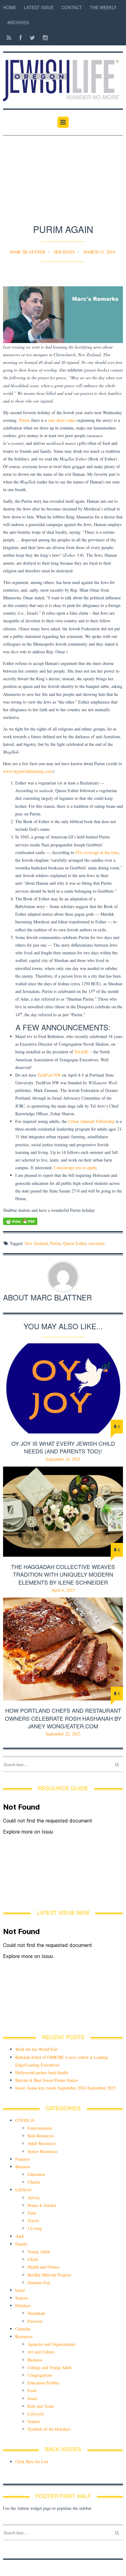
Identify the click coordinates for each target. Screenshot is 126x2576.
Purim (24, 420)
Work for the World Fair (36, 2049)
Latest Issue (39, 7)
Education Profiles (43, 2383)
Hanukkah (36, 2313)
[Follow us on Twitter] (32, 38)
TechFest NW (49, 1075)
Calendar (23, 2329)
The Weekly (103, 7)
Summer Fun (39, 2282)
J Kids (33, 2259)
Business (23, 2167)
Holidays (64, 252)
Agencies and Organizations (52, 2344)
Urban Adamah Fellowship (91, 1121)
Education (36, 2174)
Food (32, 2390)
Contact (72, 7)
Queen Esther (75, 1243)
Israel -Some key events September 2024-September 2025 (65, 2088)
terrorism (97, 1243)
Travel (33, 2221)
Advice (34, 2198)
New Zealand (36, 1243)
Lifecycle (36, 2414)
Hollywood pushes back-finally (42, 2072)
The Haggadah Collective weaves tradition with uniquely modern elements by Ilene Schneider (63, 1574)
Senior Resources (42, 2151)
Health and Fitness (43, 2267)
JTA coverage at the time (97, 852)
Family (21, 2244)
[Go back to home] (63, 77)
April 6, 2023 (63, 1590)
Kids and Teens (41, 2406)
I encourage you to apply (75, 1168)
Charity (34, 2182)
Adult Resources (42, 2143)
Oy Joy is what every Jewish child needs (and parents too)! (63, 1447)
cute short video (62, 420)
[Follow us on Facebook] (20, 38)
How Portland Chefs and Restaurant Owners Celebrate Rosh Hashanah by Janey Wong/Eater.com (63, 1718)
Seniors (22, 2298)
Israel (20, 2290)
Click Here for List (32, 2462)
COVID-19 (25, 2120)
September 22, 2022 (63, 1734)
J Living (35, 2228)
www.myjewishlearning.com (28, 771)
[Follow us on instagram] (43, 38)
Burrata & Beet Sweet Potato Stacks (46, 2080)
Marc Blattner (28, 252)
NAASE (82, 1052)
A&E (20, 2236)
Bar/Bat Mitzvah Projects (49, 2275)
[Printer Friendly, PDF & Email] (63, 1221)
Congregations (40, 2375)
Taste (32, 2213)
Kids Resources (41, 2136)
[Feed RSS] (9, 38)
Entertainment (40, 2128)
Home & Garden (42, 2205)
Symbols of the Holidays (49, 2429)
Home (9, 7)
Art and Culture (41, 2352)
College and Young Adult (50, 2367)
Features (22, 2159)
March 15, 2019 (99, 252)
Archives (18, 22)
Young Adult (39, 2252)
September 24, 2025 (63, 1459)
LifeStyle (23, 2190)
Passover (35, 2321)
